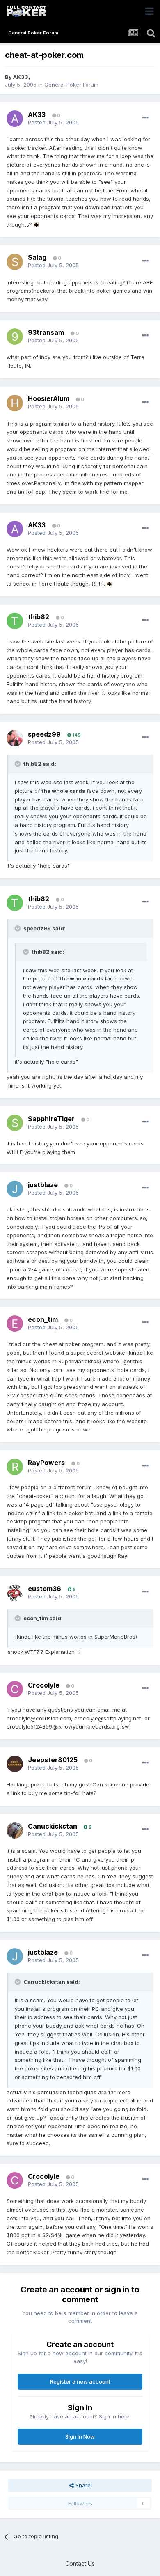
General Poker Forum (71, 85)
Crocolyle (44, 1685)
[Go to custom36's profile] (15, 1593)
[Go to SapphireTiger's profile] (15, 1123)
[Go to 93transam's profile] (15, 337)
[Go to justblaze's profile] (15, 1189)
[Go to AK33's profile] (15, 119)
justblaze (43, 1185)
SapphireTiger (51, 1119)
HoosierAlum (49, 398)
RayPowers (46, 1463)
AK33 (21, 77)
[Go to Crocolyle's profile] (15, 1689)
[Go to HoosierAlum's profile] (15, 403)
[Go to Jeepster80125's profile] (15, 1764)
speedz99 (44, 734)
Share (82, 2485)
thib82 (39, 617)
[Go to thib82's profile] (15, 621)
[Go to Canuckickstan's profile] (15, 1830)
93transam (46, 332)
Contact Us (80, 2563)
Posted (53, 122)
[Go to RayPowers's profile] (15, 1467)
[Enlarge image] (37, 224)
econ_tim (43, 1319)
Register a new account (80, 2381)
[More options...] (145, 118)
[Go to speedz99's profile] (15, 738)
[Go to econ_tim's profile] (15, 1323)
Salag (37, 257)
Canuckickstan (53, 1826)
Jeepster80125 (53, 1760)
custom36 (45, 1589)
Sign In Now (80, 2436)
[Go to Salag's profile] (15, 262)
